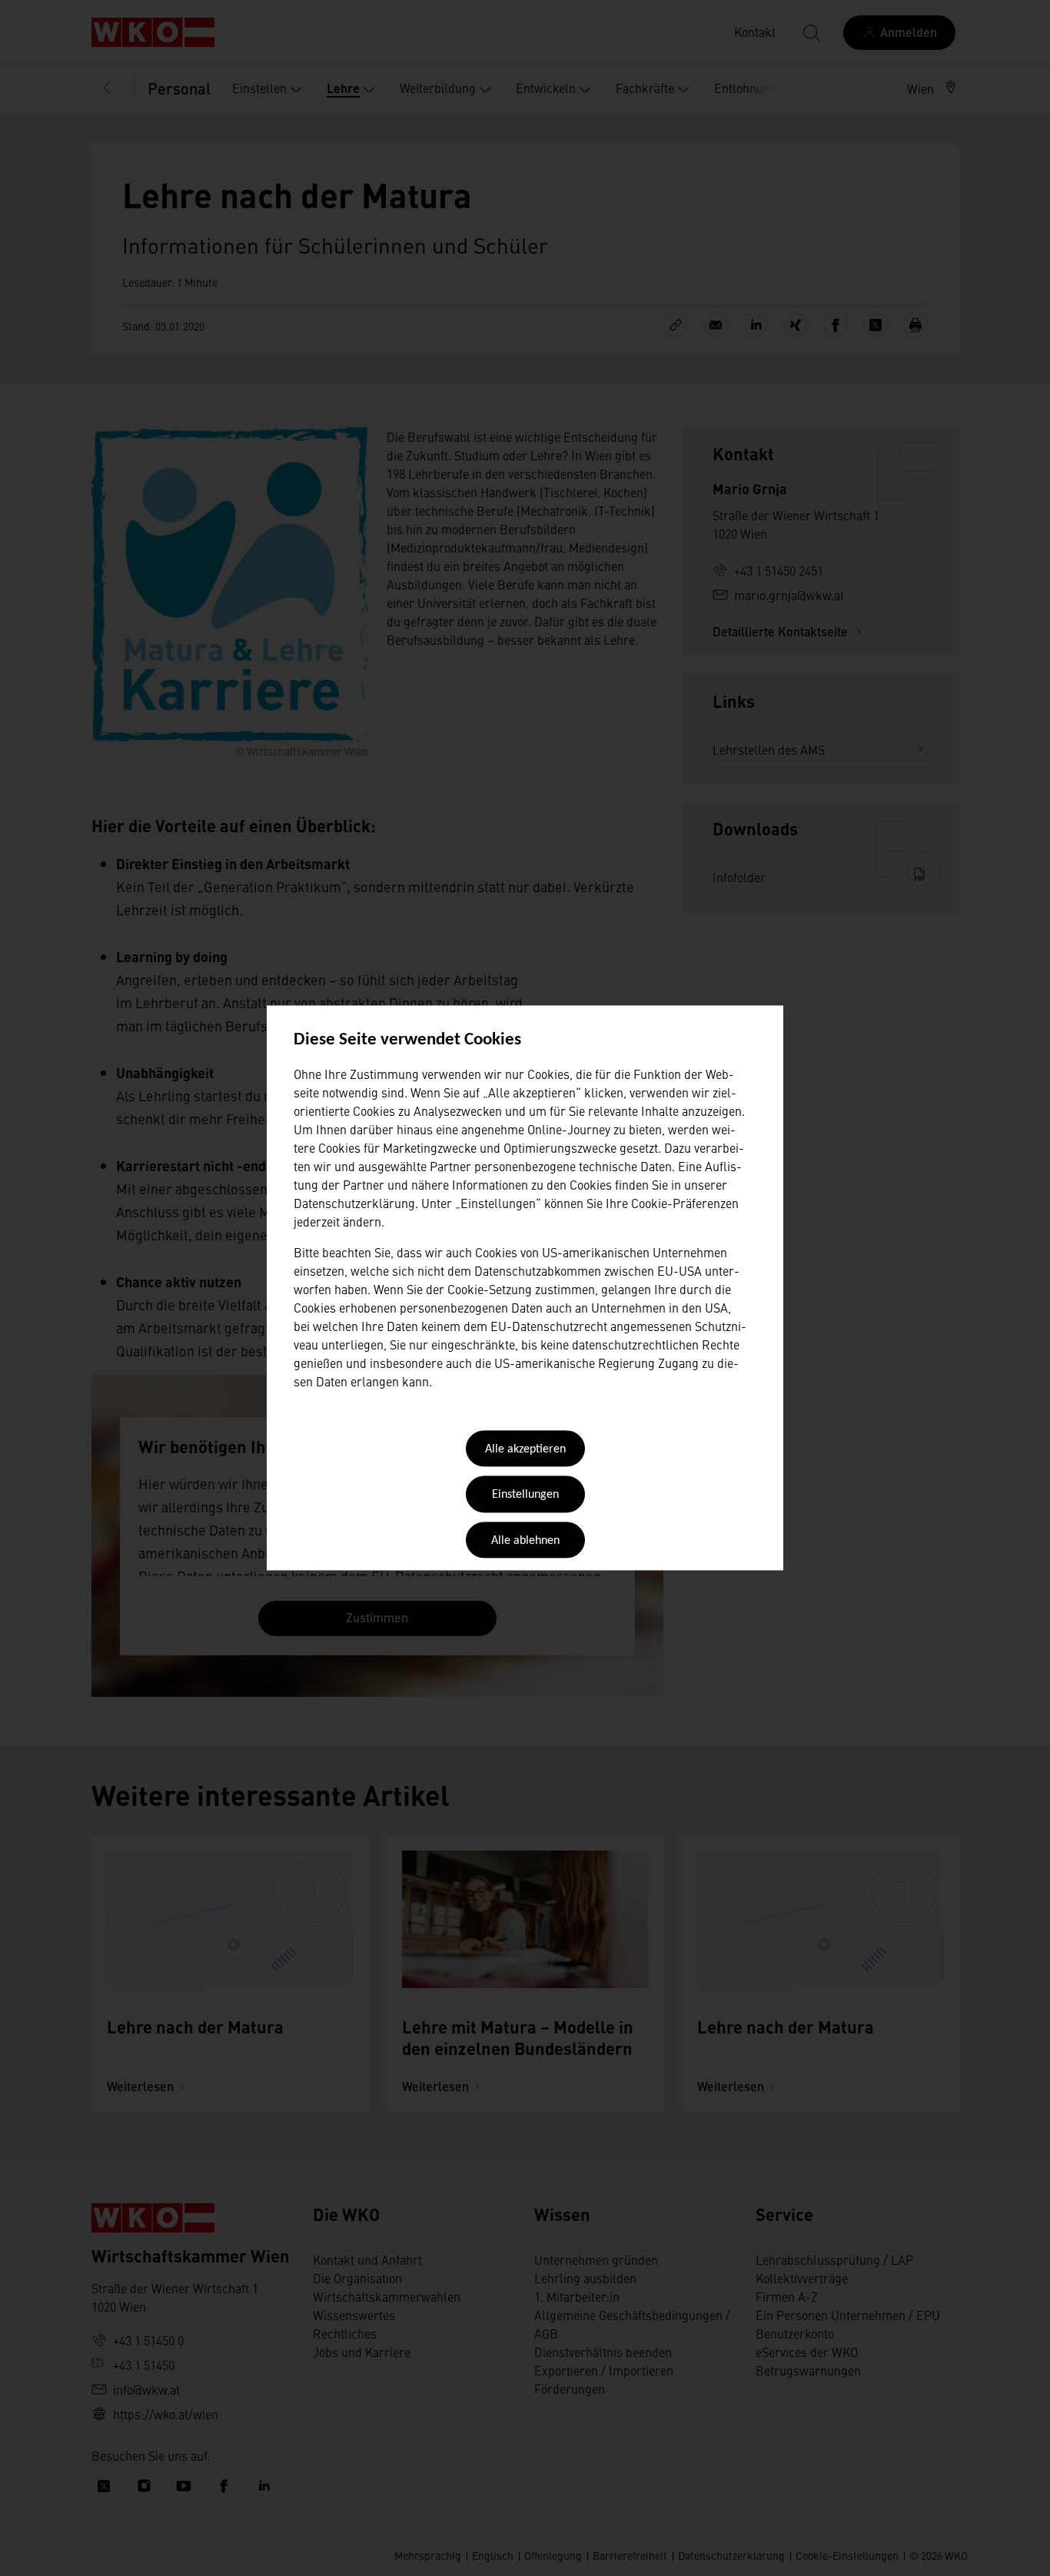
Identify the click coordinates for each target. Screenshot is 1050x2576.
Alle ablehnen (525, 1541)
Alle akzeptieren (525, 1449)
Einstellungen (525, 1495)
